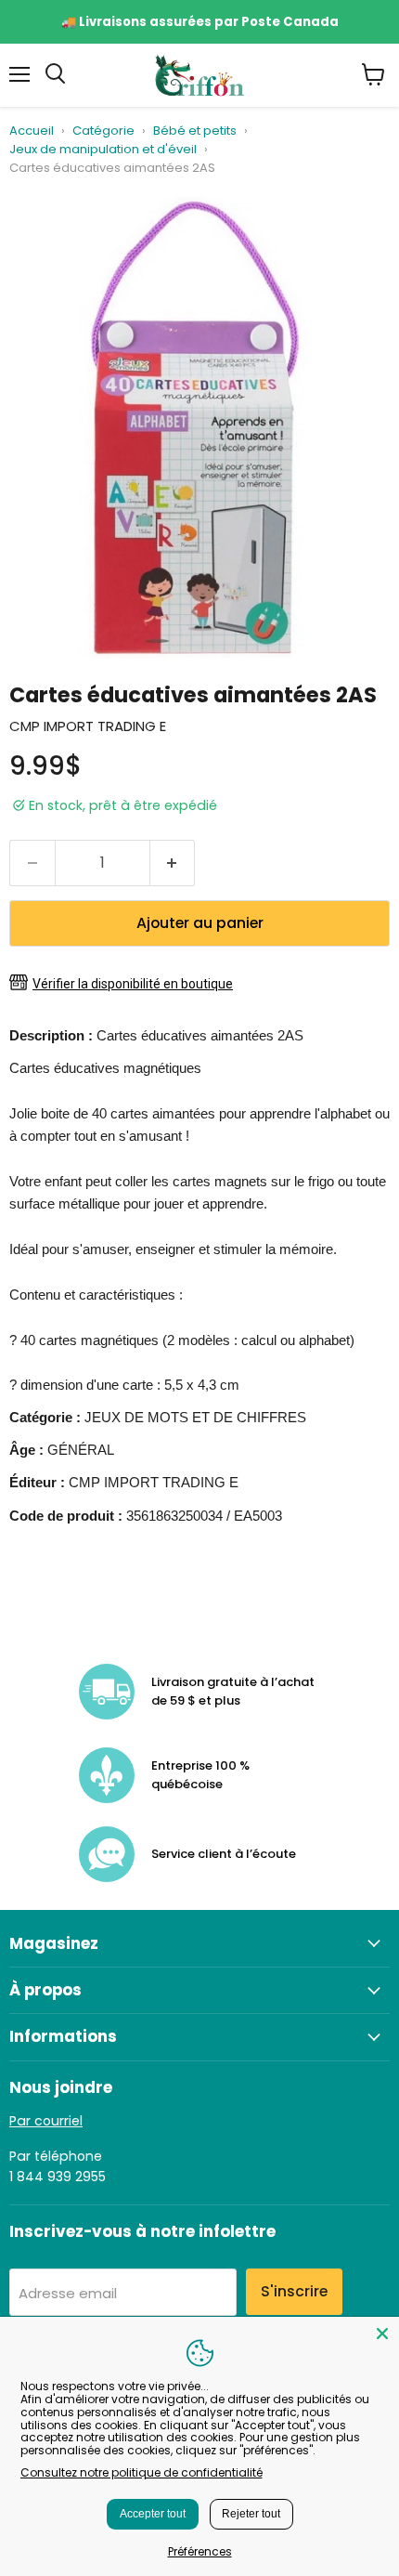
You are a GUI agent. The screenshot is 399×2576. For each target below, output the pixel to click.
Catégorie (103, 131)
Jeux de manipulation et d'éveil (103, 150)
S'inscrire (294, 2291)
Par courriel (46, 2121)
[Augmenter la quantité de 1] (173, 863)
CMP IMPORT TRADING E (88, 726)
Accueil (32, 131)
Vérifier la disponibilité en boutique (133, 984)
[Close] (382, 2334)
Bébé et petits (195, 131)
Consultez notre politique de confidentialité (142, 2472)
